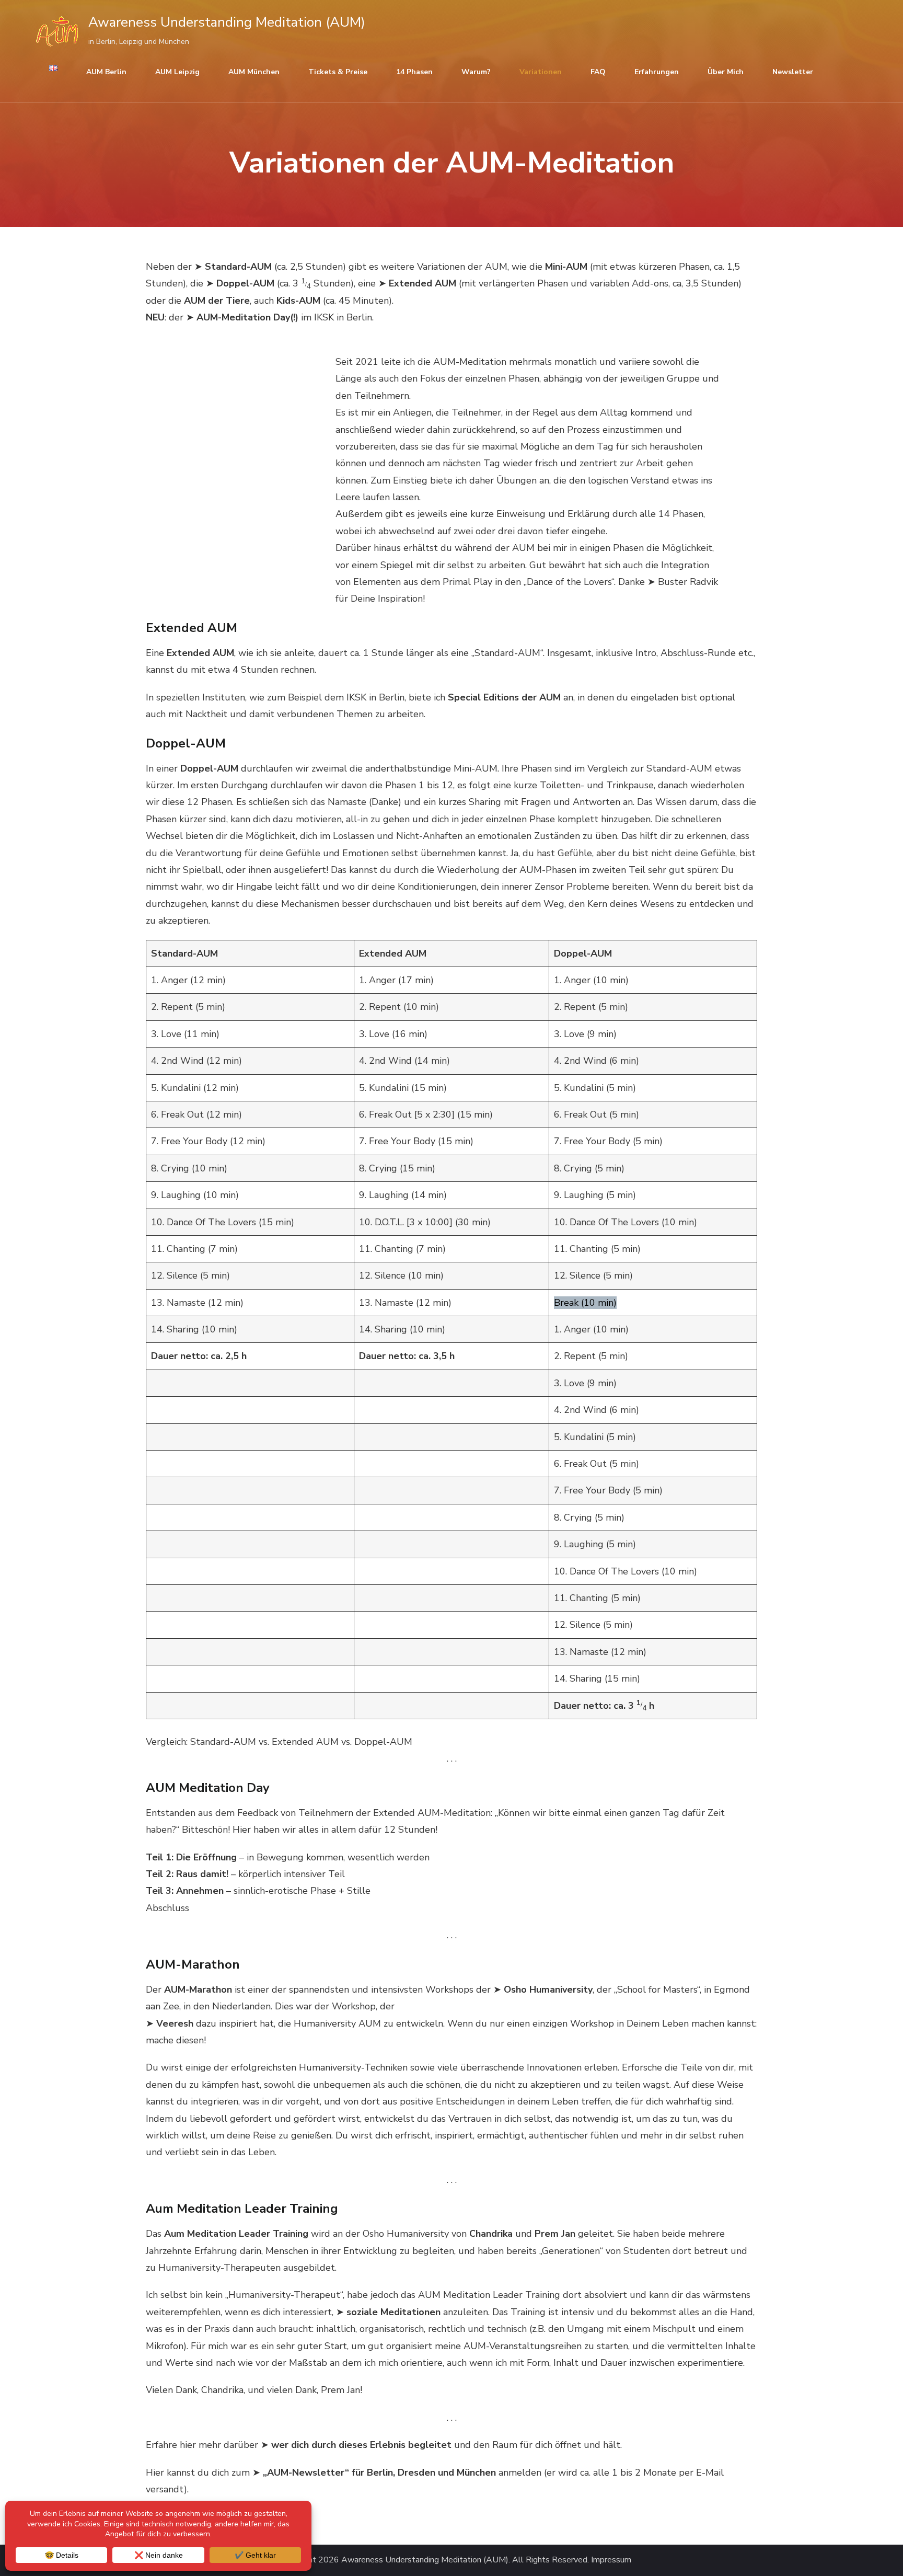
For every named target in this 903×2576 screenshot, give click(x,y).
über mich (726, 72)
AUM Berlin (106, 72)
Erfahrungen (657, 72)
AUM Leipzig (177, 72)
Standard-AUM (238, 267)
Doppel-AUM (245, 283)
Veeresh (175, 2023)
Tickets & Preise (338, 72)
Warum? (476, 72)
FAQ (598, 72)
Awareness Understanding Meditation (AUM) (227, 22)
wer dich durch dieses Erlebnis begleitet (361, 2445)
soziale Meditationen (393, 2312)
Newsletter (793, 72)
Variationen (541, 72)
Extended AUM (422, 283)
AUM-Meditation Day (243, 317)
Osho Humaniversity (548, 1989)
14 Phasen (414, 72)
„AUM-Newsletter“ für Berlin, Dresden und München (379, 2472)
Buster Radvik (688, 582)
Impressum (611, 2560)
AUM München (254, 72)
